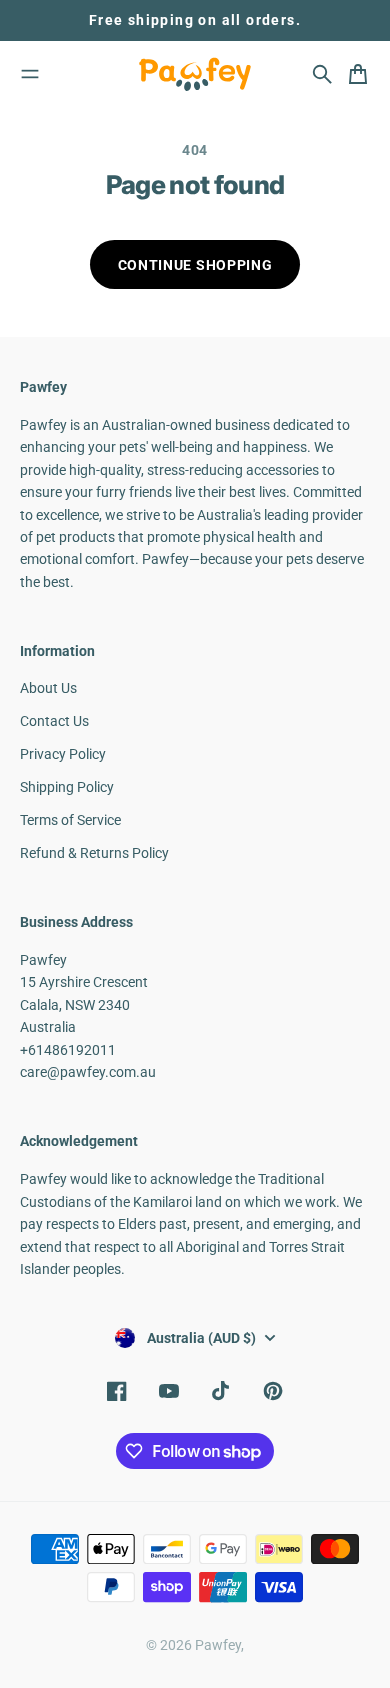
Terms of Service (70, 820)
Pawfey (218, 1645)
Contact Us (54, 721)
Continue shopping (195, 265)
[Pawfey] (195, 74)
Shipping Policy (67, 787)
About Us (48, 688)
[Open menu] (30, 74)
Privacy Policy (63, 754)
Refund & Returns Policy (94, 853)
